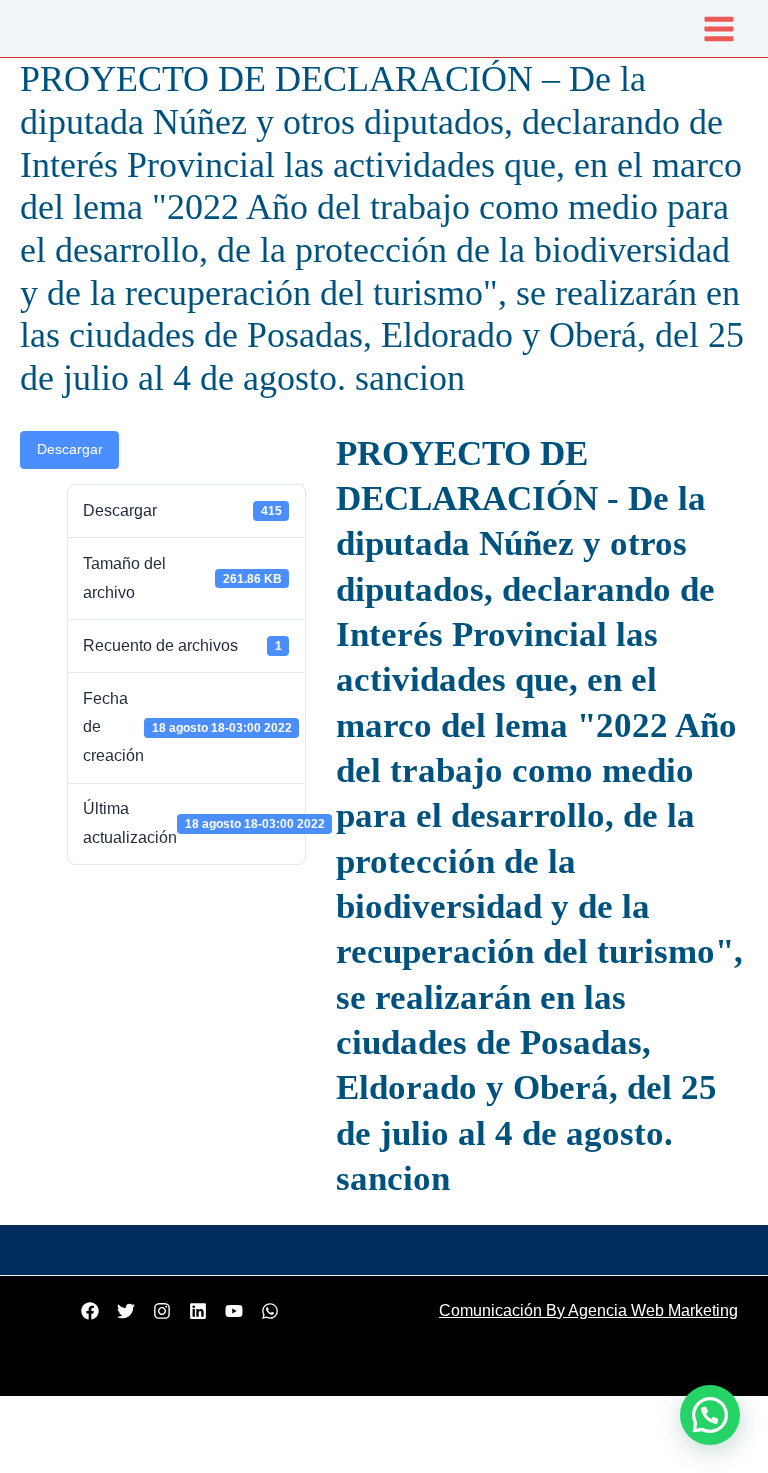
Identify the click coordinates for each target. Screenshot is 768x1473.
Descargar (70, 449)
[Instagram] (162, 1311)
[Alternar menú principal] (719, 28)
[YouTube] (234, 1311)
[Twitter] (126, 1311)
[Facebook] (90, 1311)
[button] (710, 1415)
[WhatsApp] (270, 1311)
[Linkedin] (198, 1311)
